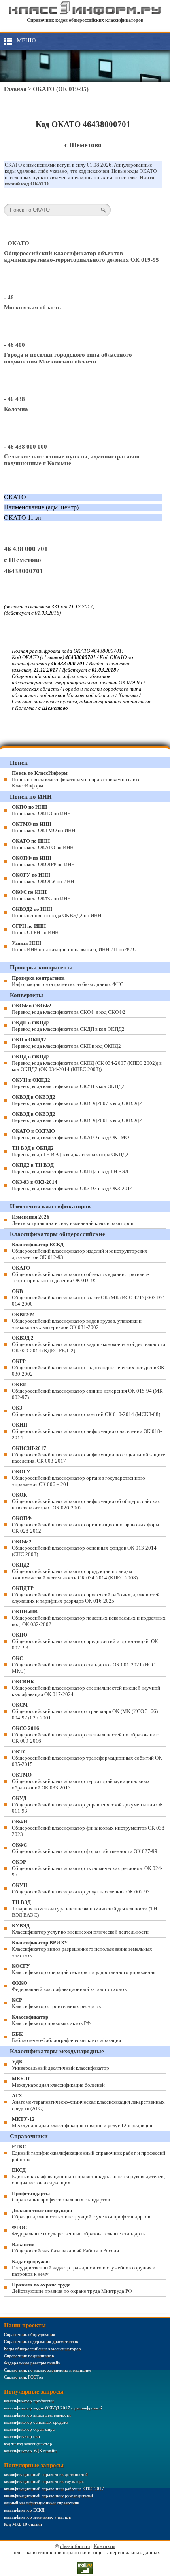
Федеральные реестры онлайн (32, 2363)
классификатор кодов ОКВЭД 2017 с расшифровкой (53, 2408)
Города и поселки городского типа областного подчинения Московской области (68, 358)
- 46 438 (14, 399)
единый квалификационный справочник (42, 2503)
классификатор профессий (29, 2401)
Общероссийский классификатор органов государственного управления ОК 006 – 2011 (78, 1478)
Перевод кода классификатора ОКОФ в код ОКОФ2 (69, 1009)
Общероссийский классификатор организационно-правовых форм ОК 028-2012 (85, 1525)
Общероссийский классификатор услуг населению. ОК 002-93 (81, 1888)
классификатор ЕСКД (24, 2510)
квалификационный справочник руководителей (48, 2496)
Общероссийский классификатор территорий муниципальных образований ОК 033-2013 (81, 1781)
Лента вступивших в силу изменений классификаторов (73, 1220)
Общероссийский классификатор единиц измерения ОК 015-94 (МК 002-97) (87, 1391)
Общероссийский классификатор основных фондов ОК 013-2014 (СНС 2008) (84, 1548)
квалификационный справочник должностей (46, 2474)
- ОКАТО (17, 243)
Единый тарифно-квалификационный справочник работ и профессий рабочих (89, 2153)
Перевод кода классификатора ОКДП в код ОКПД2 (68, 1026)
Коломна (16, 409)
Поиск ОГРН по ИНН (35, 929)
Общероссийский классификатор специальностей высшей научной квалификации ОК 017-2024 (86, 1688)
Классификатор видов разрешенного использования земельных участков (82, 1949)
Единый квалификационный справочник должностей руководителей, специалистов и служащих (88, 2176)
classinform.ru (75, 2546)
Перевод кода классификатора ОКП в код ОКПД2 (66, 1043)
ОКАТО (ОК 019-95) (61, 89)
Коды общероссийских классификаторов (42, 2349)
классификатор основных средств (36, 2422)
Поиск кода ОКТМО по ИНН (43, 827)
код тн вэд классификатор (28, 2444)
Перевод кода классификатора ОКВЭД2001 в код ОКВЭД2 (77, 1117)
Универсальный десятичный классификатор (60, 2065)
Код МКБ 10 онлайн (23, 2524)
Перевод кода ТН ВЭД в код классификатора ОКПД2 (70, 1151)
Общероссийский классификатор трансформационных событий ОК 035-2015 (87, 1758)
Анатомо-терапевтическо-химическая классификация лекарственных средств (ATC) (88, 2102)
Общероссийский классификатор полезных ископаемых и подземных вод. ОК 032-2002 (89, 1618)
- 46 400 (14, 345)
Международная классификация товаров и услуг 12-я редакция (82, 2122)
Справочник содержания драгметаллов (41, 2341)
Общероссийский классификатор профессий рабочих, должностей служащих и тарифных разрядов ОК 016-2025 (86, 1595)
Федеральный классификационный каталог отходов (69, 1986)
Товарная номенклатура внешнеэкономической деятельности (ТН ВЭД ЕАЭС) (84, 1909)
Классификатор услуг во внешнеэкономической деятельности (80, 1929)
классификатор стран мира (29, 2429)
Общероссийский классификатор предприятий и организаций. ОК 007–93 (85, 1641)
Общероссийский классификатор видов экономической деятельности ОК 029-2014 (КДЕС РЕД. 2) (89, 1344)
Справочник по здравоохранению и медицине (48, 2370)
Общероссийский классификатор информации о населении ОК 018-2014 (87, 1431)
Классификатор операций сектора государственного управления (84, 1969)
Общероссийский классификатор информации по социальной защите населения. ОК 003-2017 (89, 1455)
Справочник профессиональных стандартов (61, 2197)
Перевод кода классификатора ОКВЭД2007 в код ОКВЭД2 (77, 1100)
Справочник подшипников (29, 2356)
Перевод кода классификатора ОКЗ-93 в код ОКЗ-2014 (72, 1185)
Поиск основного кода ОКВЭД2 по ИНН (57, 912)
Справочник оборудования (29, 2334)
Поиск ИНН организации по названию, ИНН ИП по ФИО (74, 946)
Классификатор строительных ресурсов (56, 2003)
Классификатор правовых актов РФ (51, 2020)
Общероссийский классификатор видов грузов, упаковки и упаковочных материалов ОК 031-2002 (77, 1321)
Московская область (32, 307)
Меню (26, 40)
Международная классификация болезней (58, 2082)
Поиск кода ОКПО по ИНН (41, 810)
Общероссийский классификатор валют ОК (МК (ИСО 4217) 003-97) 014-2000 (88, 1297)
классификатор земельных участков (37, 2517)
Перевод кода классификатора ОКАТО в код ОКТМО (70, 1134)
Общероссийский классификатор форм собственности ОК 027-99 (85, 1848)
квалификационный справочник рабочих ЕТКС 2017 (54, 2489)
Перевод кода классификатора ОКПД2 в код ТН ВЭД (70, 1168)
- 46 (9, 297)
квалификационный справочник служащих (44, 2481)
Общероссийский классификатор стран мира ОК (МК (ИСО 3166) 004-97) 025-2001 (85, 1711)
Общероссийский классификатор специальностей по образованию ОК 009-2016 (86, 1735)
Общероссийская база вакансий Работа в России (65, 2248)
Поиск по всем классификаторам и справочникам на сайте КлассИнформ (76, 779)
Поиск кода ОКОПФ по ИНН (43, 861)
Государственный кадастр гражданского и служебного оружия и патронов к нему (84, 2268)
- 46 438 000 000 (25, 447)
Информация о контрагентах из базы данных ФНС (68, 981)
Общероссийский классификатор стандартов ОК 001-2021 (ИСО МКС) (84, 1665)
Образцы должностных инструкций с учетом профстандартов (81, 2214)
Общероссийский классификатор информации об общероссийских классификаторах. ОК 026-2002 (86, 1501)
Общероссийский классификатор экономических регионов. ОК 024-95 (87, 1868)
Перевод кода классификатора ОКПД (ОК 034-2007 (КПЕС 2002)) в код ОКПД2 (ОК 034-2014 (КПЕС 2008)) (87, 1063)
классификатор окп (22, 2436)
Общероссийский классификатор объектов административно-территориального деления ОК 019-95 (81, 256)
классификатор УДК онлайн (30, 2451)
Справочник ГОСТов (24, 2377)
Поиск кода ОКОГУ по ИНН (43, 878)
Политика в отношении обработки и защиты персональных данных (85, 2552)
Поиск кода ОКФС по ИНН (41, 895)
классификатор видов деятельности (37, 2415)
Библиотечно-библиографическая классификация (66, 2037)
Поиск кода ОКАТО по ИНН (43, 844)
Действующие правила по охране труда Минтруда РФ (72, 2288)
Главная (15, 89)
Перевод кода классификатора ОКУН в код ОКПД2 (68, 1083)
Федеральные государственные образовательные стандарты (79, 2231)
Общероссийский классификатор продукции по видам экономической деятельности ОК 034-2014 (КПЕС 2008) (75, 1571)
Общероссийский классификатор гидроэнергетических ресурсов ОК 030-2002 (88, 1367)
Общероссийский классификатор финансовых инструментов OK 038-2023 (89, 1828)
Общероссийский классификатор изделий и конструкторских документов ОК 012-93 (80, 1251)
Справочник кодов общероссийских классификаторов (85, 20)
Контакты (105, 2546)
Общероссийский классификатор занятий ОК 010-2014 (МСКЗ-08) (86, 1411)
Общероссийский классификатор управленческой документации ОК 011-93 (88, 1805)
